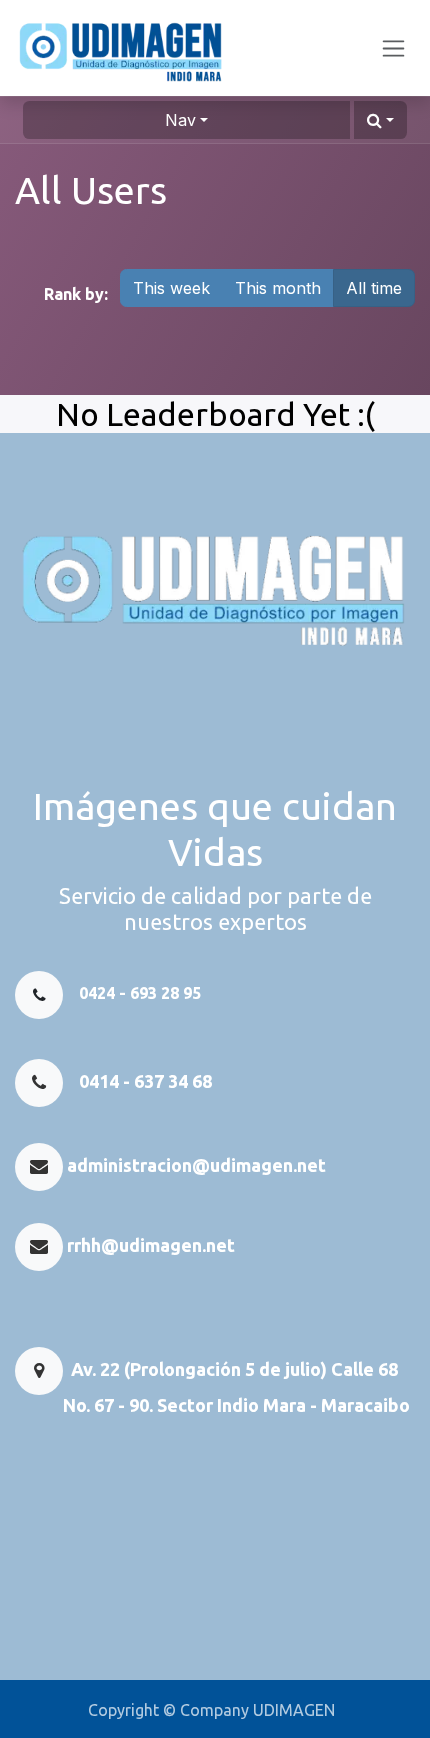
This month (278, 288)
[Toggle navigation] (393, 48)
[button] (380, 120)
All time (374, 288)
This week (171, 288)
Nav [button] (180, 120)
